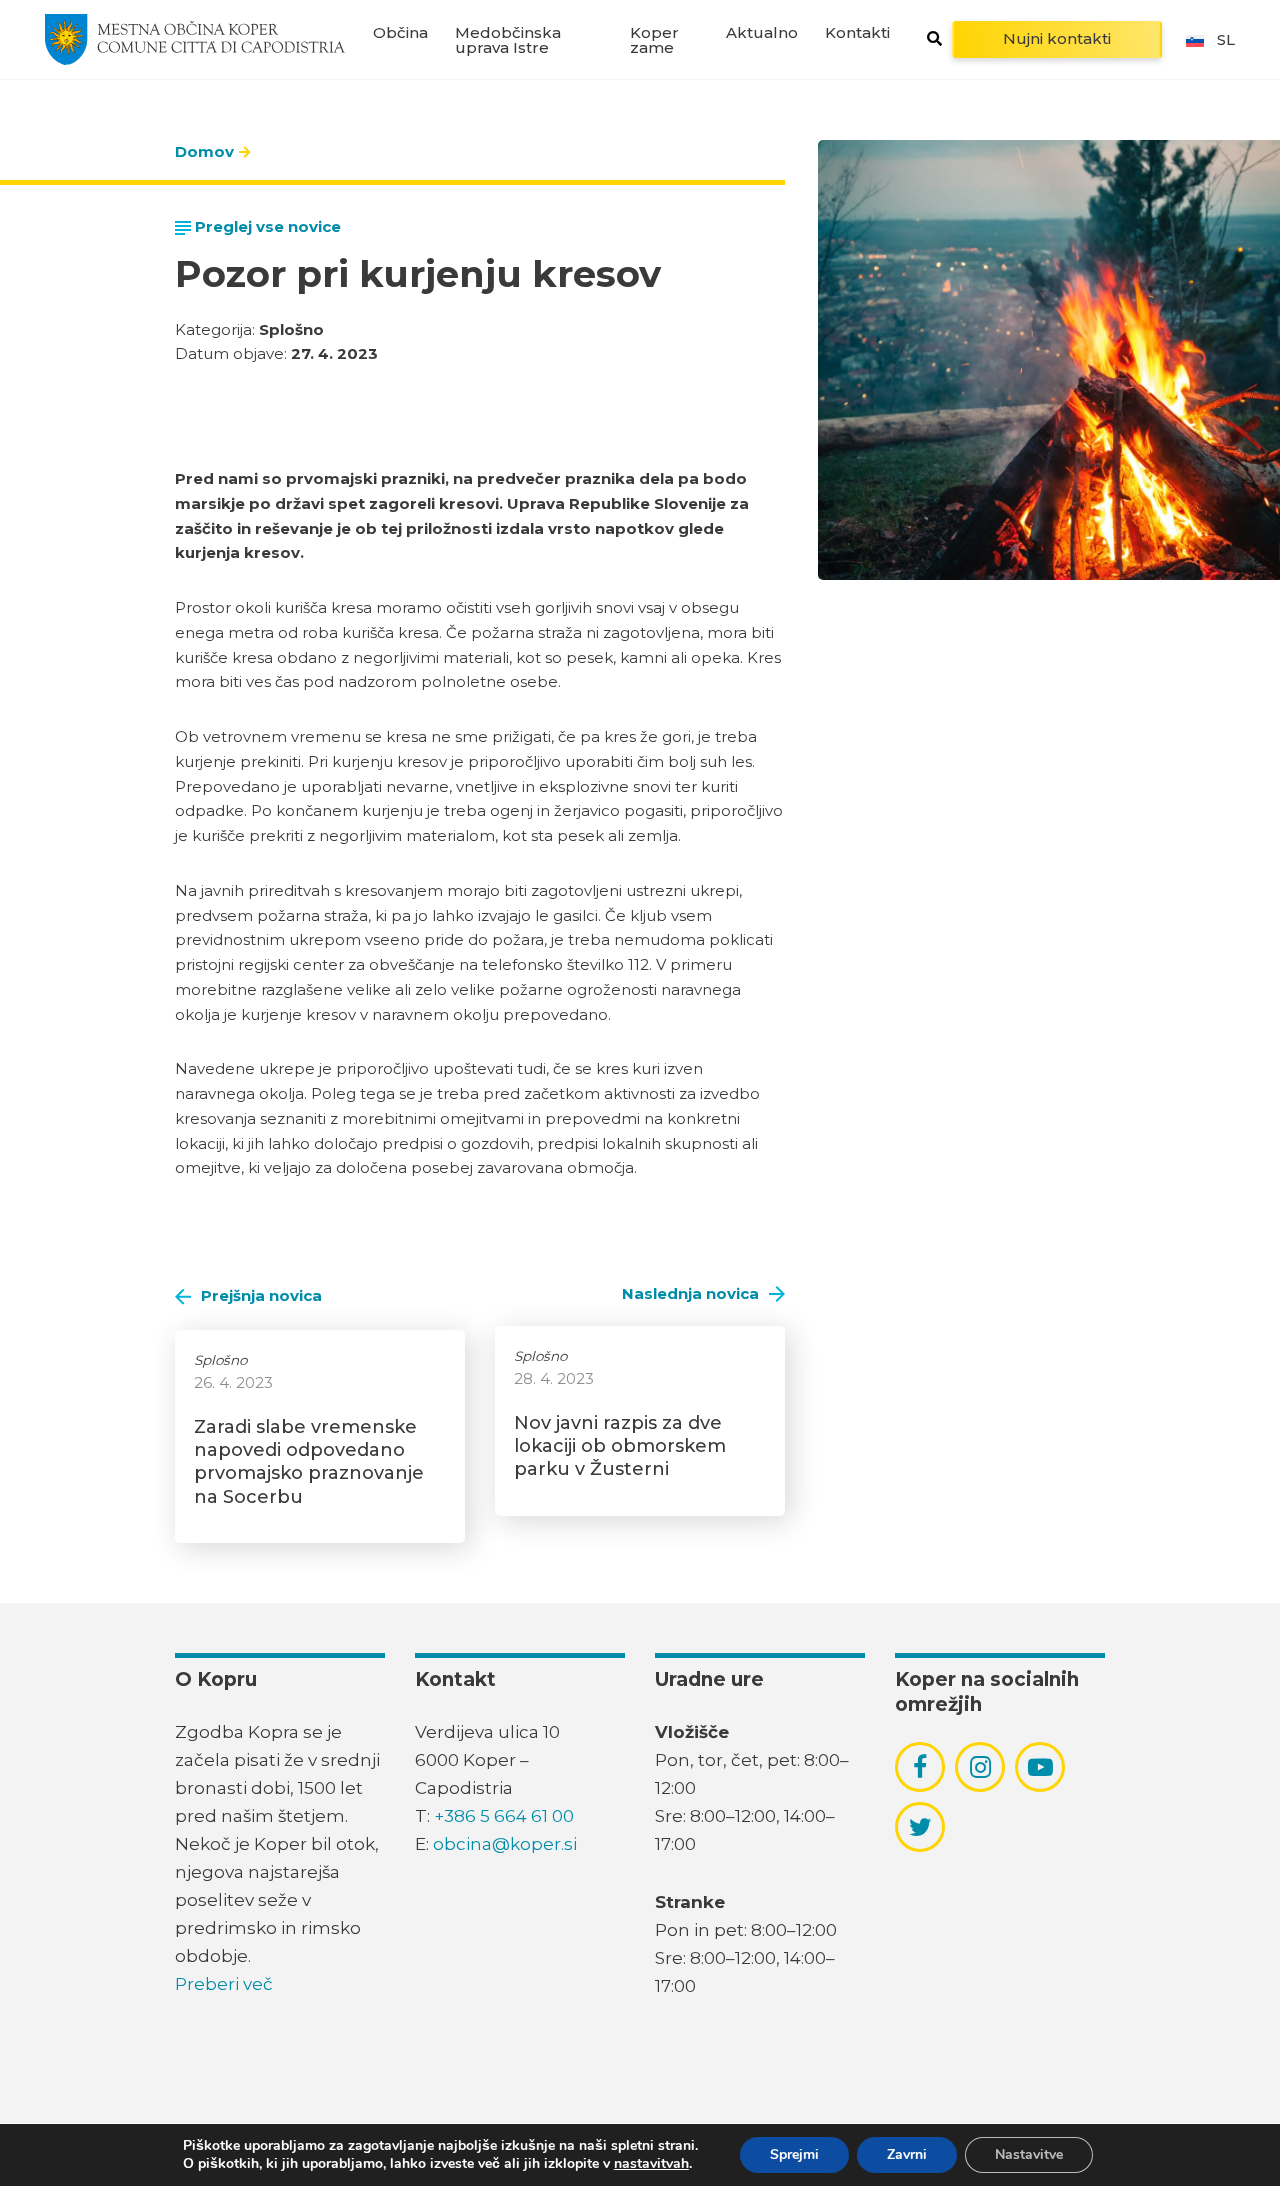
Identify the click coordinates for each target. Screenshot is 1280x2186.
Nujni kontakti (1057, 38)
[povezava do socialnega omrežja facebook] (920, 1767)
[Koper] (195, 39)
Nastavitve (1029, 2154)
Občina (400, 32)
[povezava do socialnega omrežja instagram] (980, 1767)
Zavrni (907, 2154)
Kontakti (857, 32)
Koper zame (654, 40)
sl (1226, 39)
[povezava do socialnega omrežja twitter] (920, 1827)
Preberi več (224, 1984)
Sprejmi (794, 2154)
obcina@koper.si (505, 1844)
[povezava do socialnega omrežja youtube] (1040, 1767)
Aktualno (762, 32)
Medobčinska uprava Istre (508, 40)
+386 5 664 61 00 (504, 1816)
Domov (204, 151)
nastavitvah (651, 2164)
